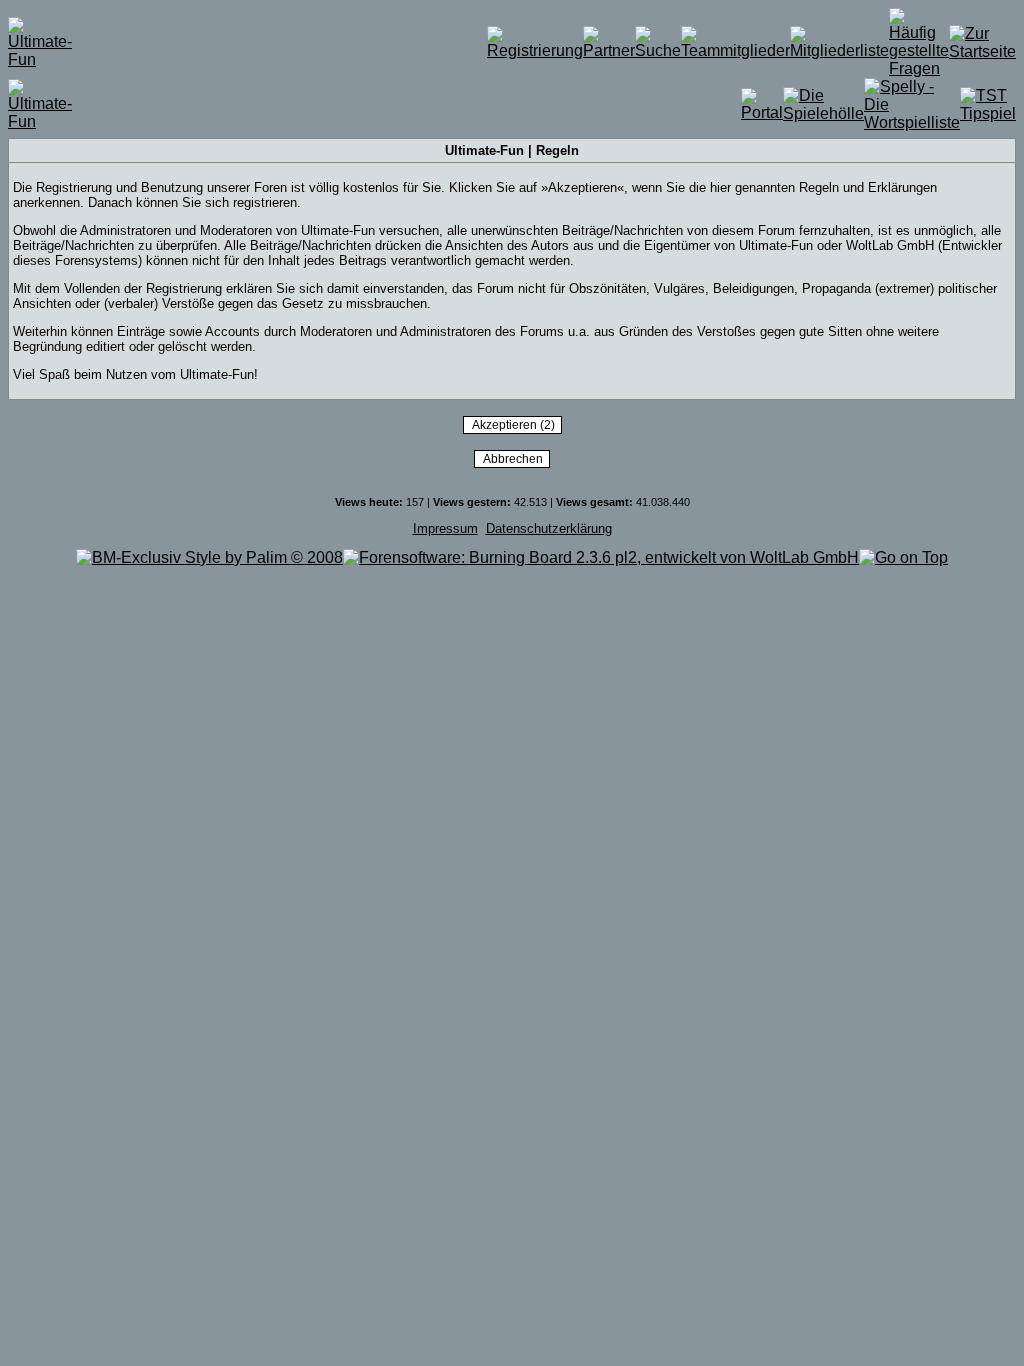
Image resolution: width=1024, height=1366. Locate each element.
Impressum (445, 528)
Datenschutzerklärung (549, 528)
